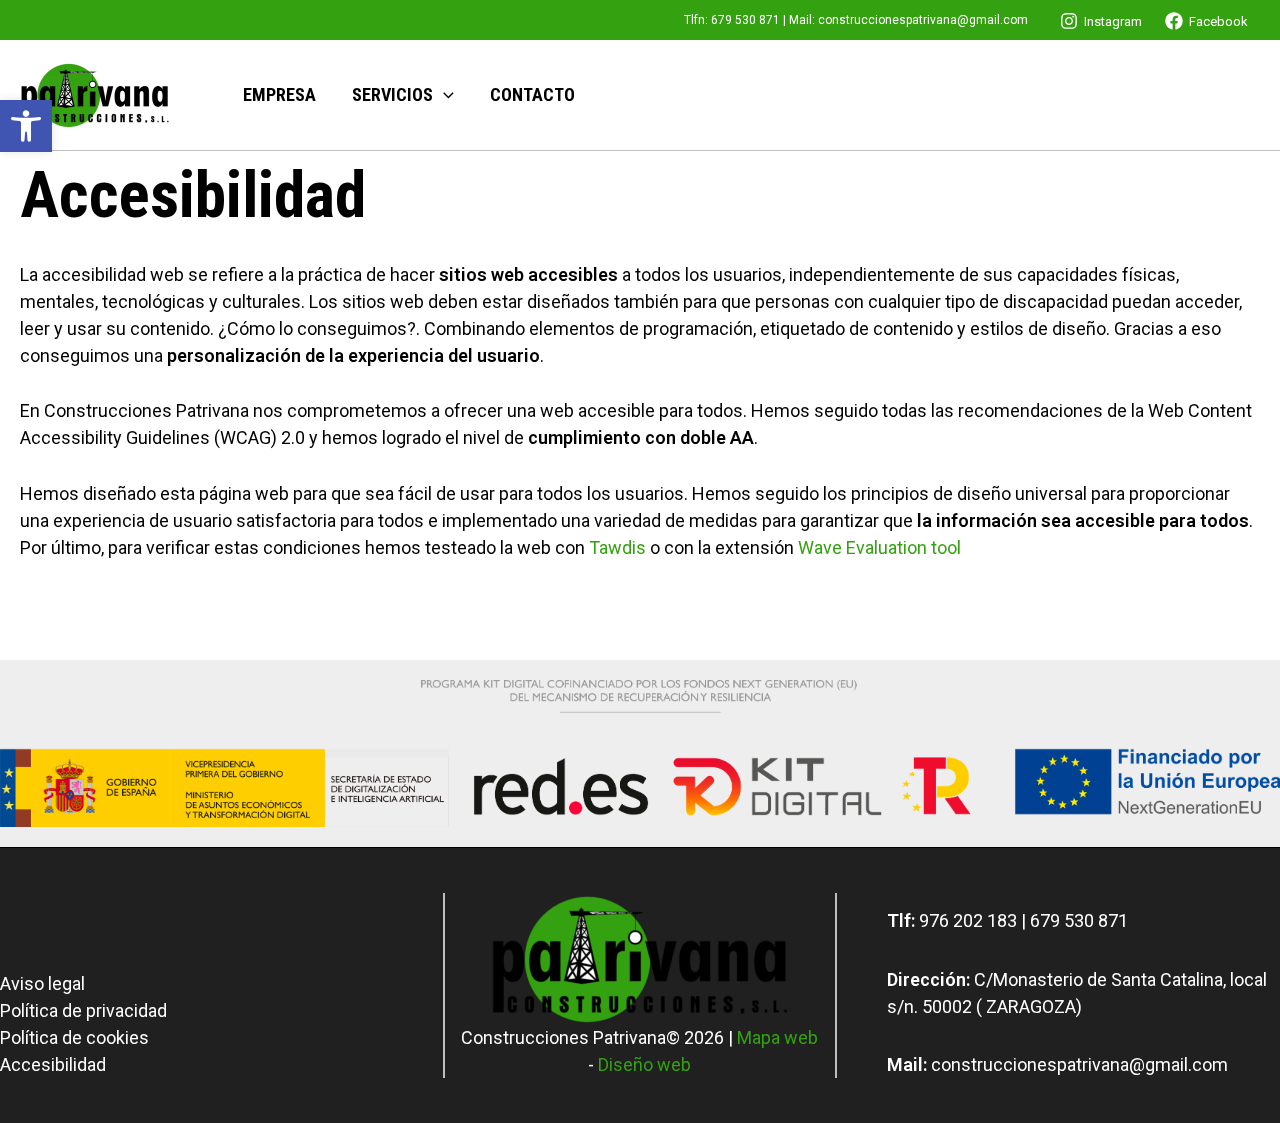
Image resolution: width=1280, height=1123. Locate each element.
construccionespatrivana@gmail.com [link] (923, 20)
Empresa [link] (279, 94)
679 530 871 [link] (745, 20)
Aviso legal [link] (42, 983)
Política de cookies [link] (74, 1037)
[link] (26, 126)
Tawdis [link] (617, 547)
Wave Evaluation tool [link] (879, 547)
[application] (443, 95)
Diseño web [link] (644, 1064)
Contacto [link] (532, 94)
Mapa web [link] (777, 1037)
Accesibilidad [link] (53, 1064)
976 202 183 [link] (968, 920)
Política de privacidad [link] (83, 1010)
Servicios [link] (392, 94)
